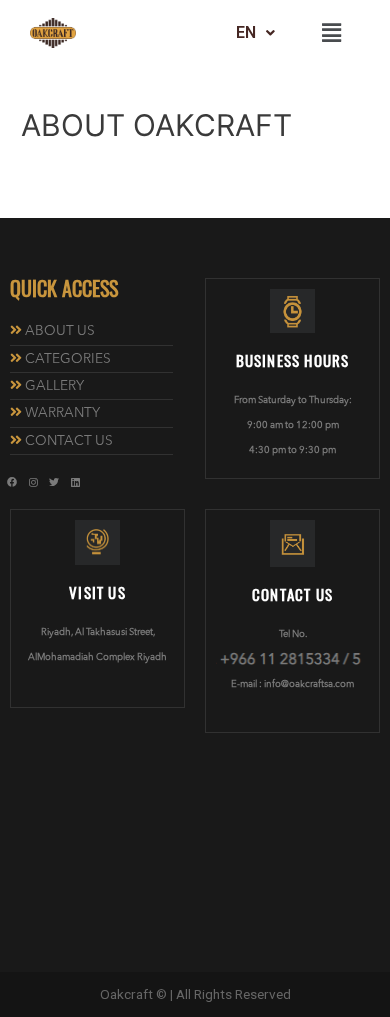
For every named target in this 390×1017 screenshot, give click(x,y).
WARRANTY (62, 413)
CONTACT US (69, 441)
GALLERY (54, 386)
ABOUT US (60, 331)
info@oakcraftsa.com (309, 684)
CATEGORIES (68, 359)
